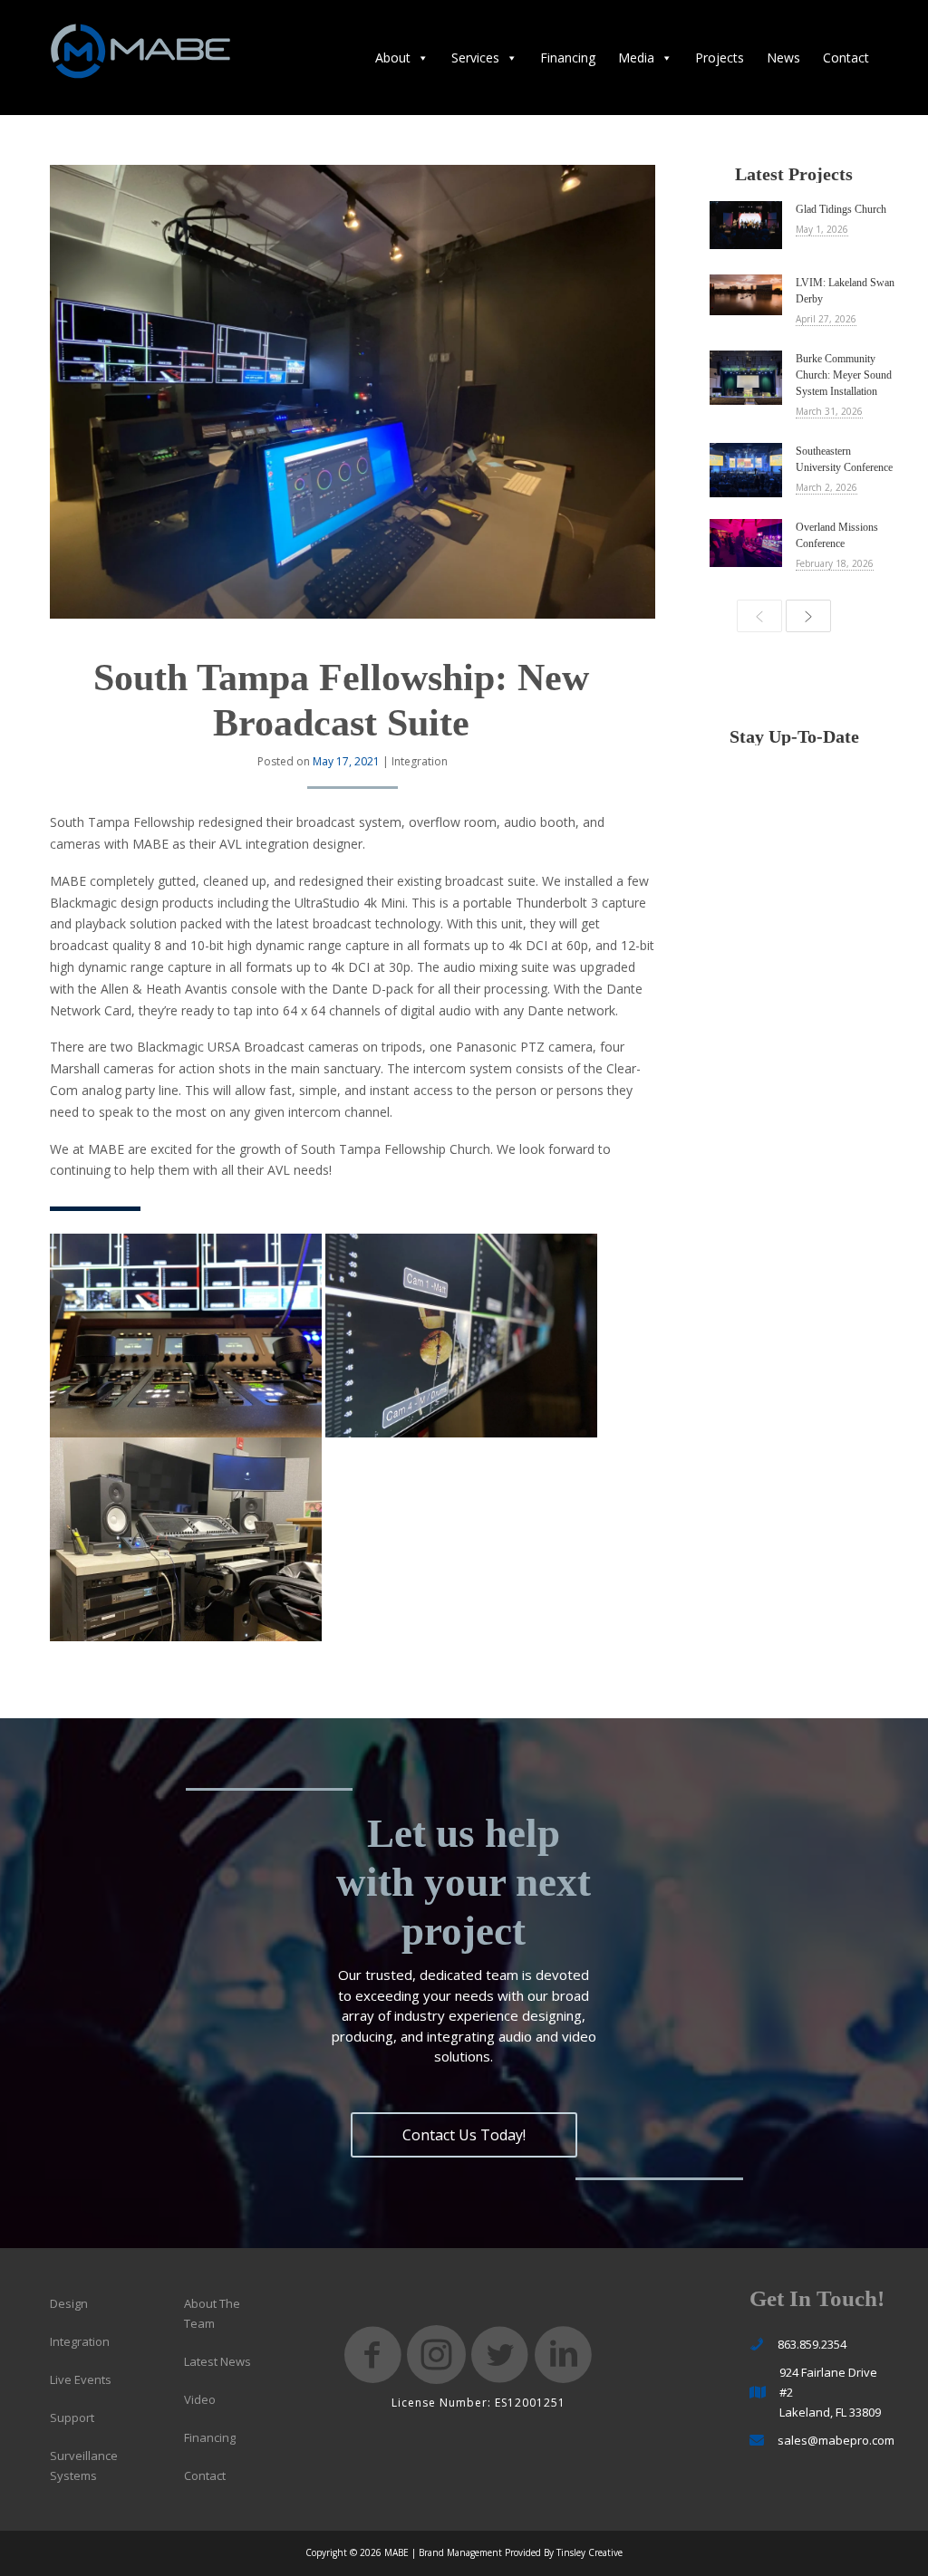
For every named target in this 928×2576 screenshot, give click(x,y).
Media (636, 58)
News (783, 58)
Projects (720, 58)
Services (475, 58)
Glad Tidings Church (841, 209)
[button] (464, 2135)
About (393, 58)
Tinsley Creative (590, 2552)
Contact (846, 58)
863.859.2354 (812, 2344)
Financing (568, 58)
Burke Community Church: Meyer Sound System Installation (844, 375)
